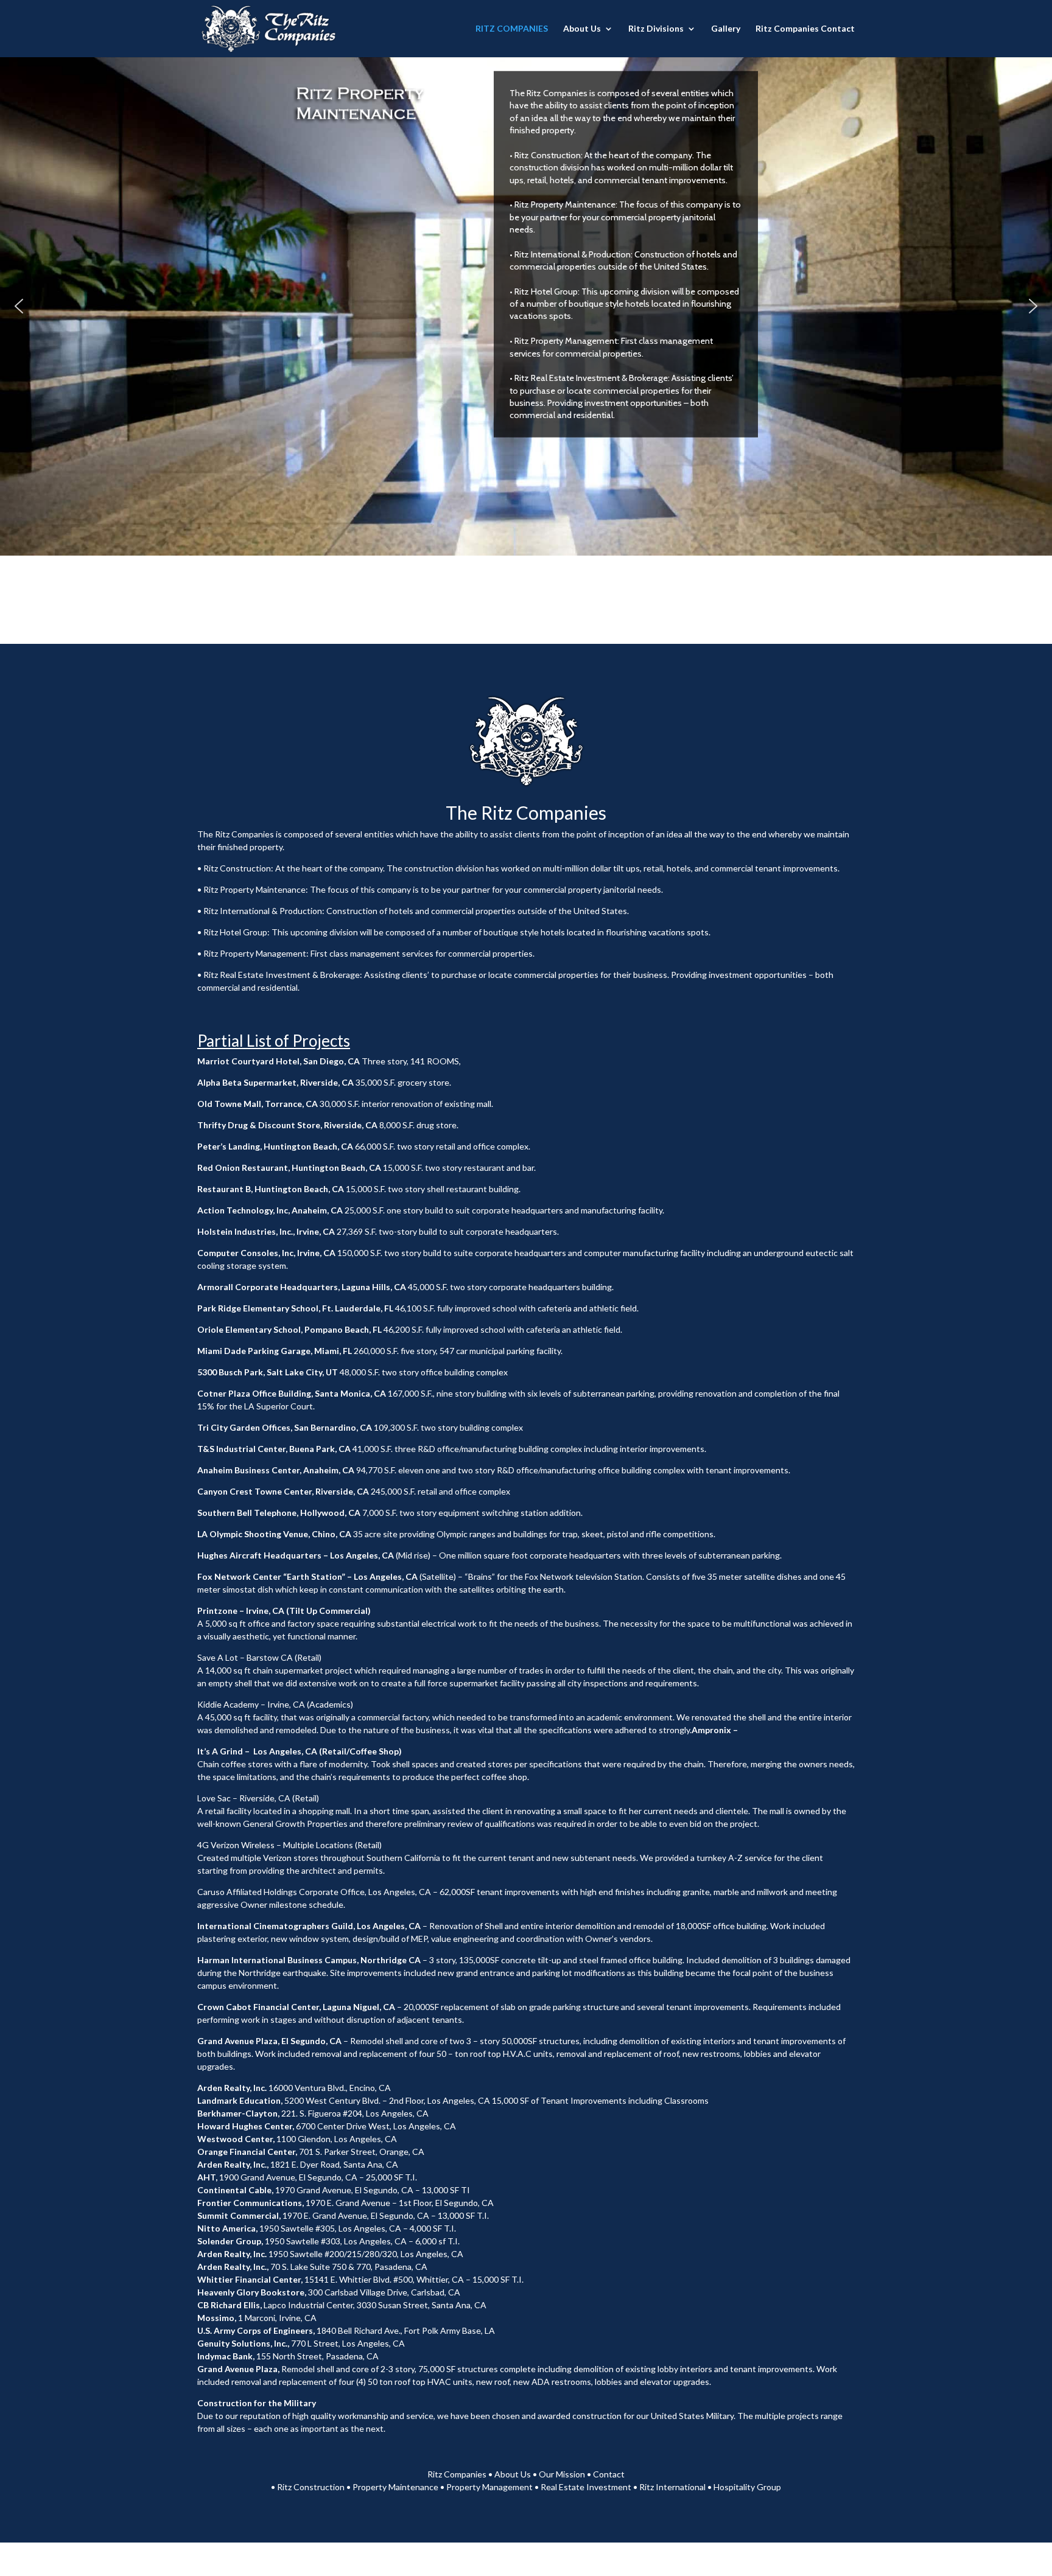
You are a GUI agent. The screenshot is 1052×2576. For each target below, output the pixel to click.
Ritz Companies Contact (805, 29)
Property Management (489, 2487)
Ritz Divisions (656, 29)
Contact (609, 2474)
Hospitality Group (747, 2487)
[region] (526, 306)
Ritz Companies (457, 2474)
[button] (19, 306)
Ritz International (672, 2487)
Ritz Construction (311, 2487)
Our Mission (562, 2474)
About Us (582, 29)
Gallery (726, 29)
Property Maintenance (395, 2487)
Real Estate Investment (586, 2487)
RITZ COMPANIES (512, 29)
